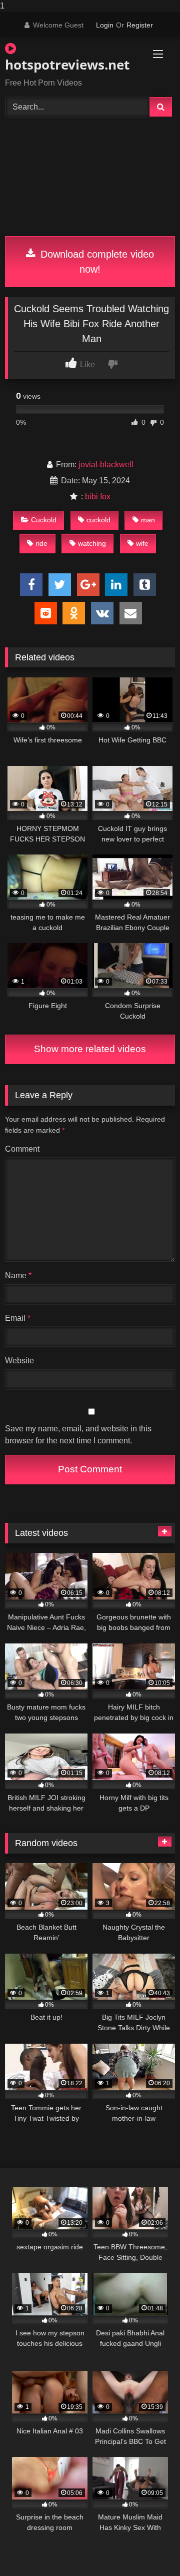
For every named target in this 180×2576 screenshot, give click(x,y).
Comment (22, 1149)
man (148, 520)
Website (19, 1361)
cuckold (98, 520)
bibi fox (98, 497)
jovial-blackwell (106, 465)
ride (41, 543)
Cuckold (44, 520)
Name (18, 1275)
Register (140, 25)
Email (18, 1318)
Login (105, 25)
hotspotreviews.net (63, 65)
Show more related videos (90, 1049)
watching (92, 543)
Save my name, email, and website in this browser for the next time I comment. (78, 1435)
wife (142, 543)
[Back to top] (149, 2548)
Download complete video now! (96, 262)
